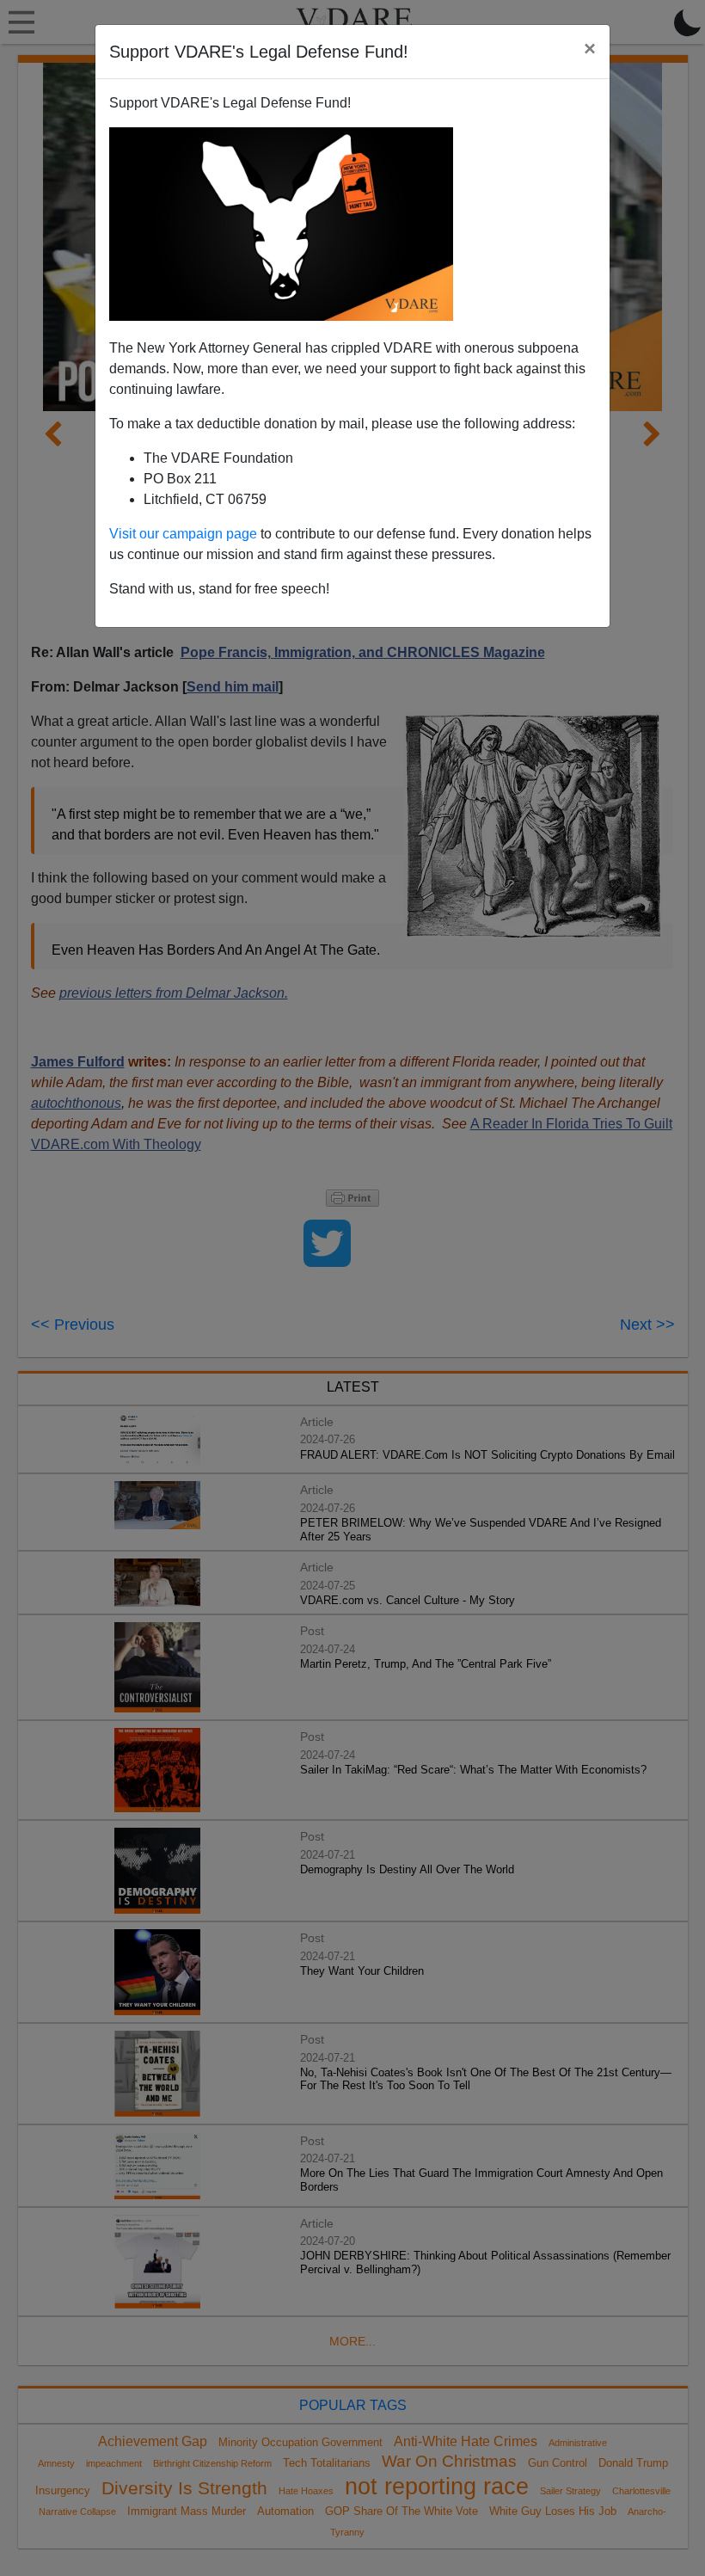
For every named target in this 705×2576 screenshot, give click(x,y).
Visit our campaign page (183, 534)
